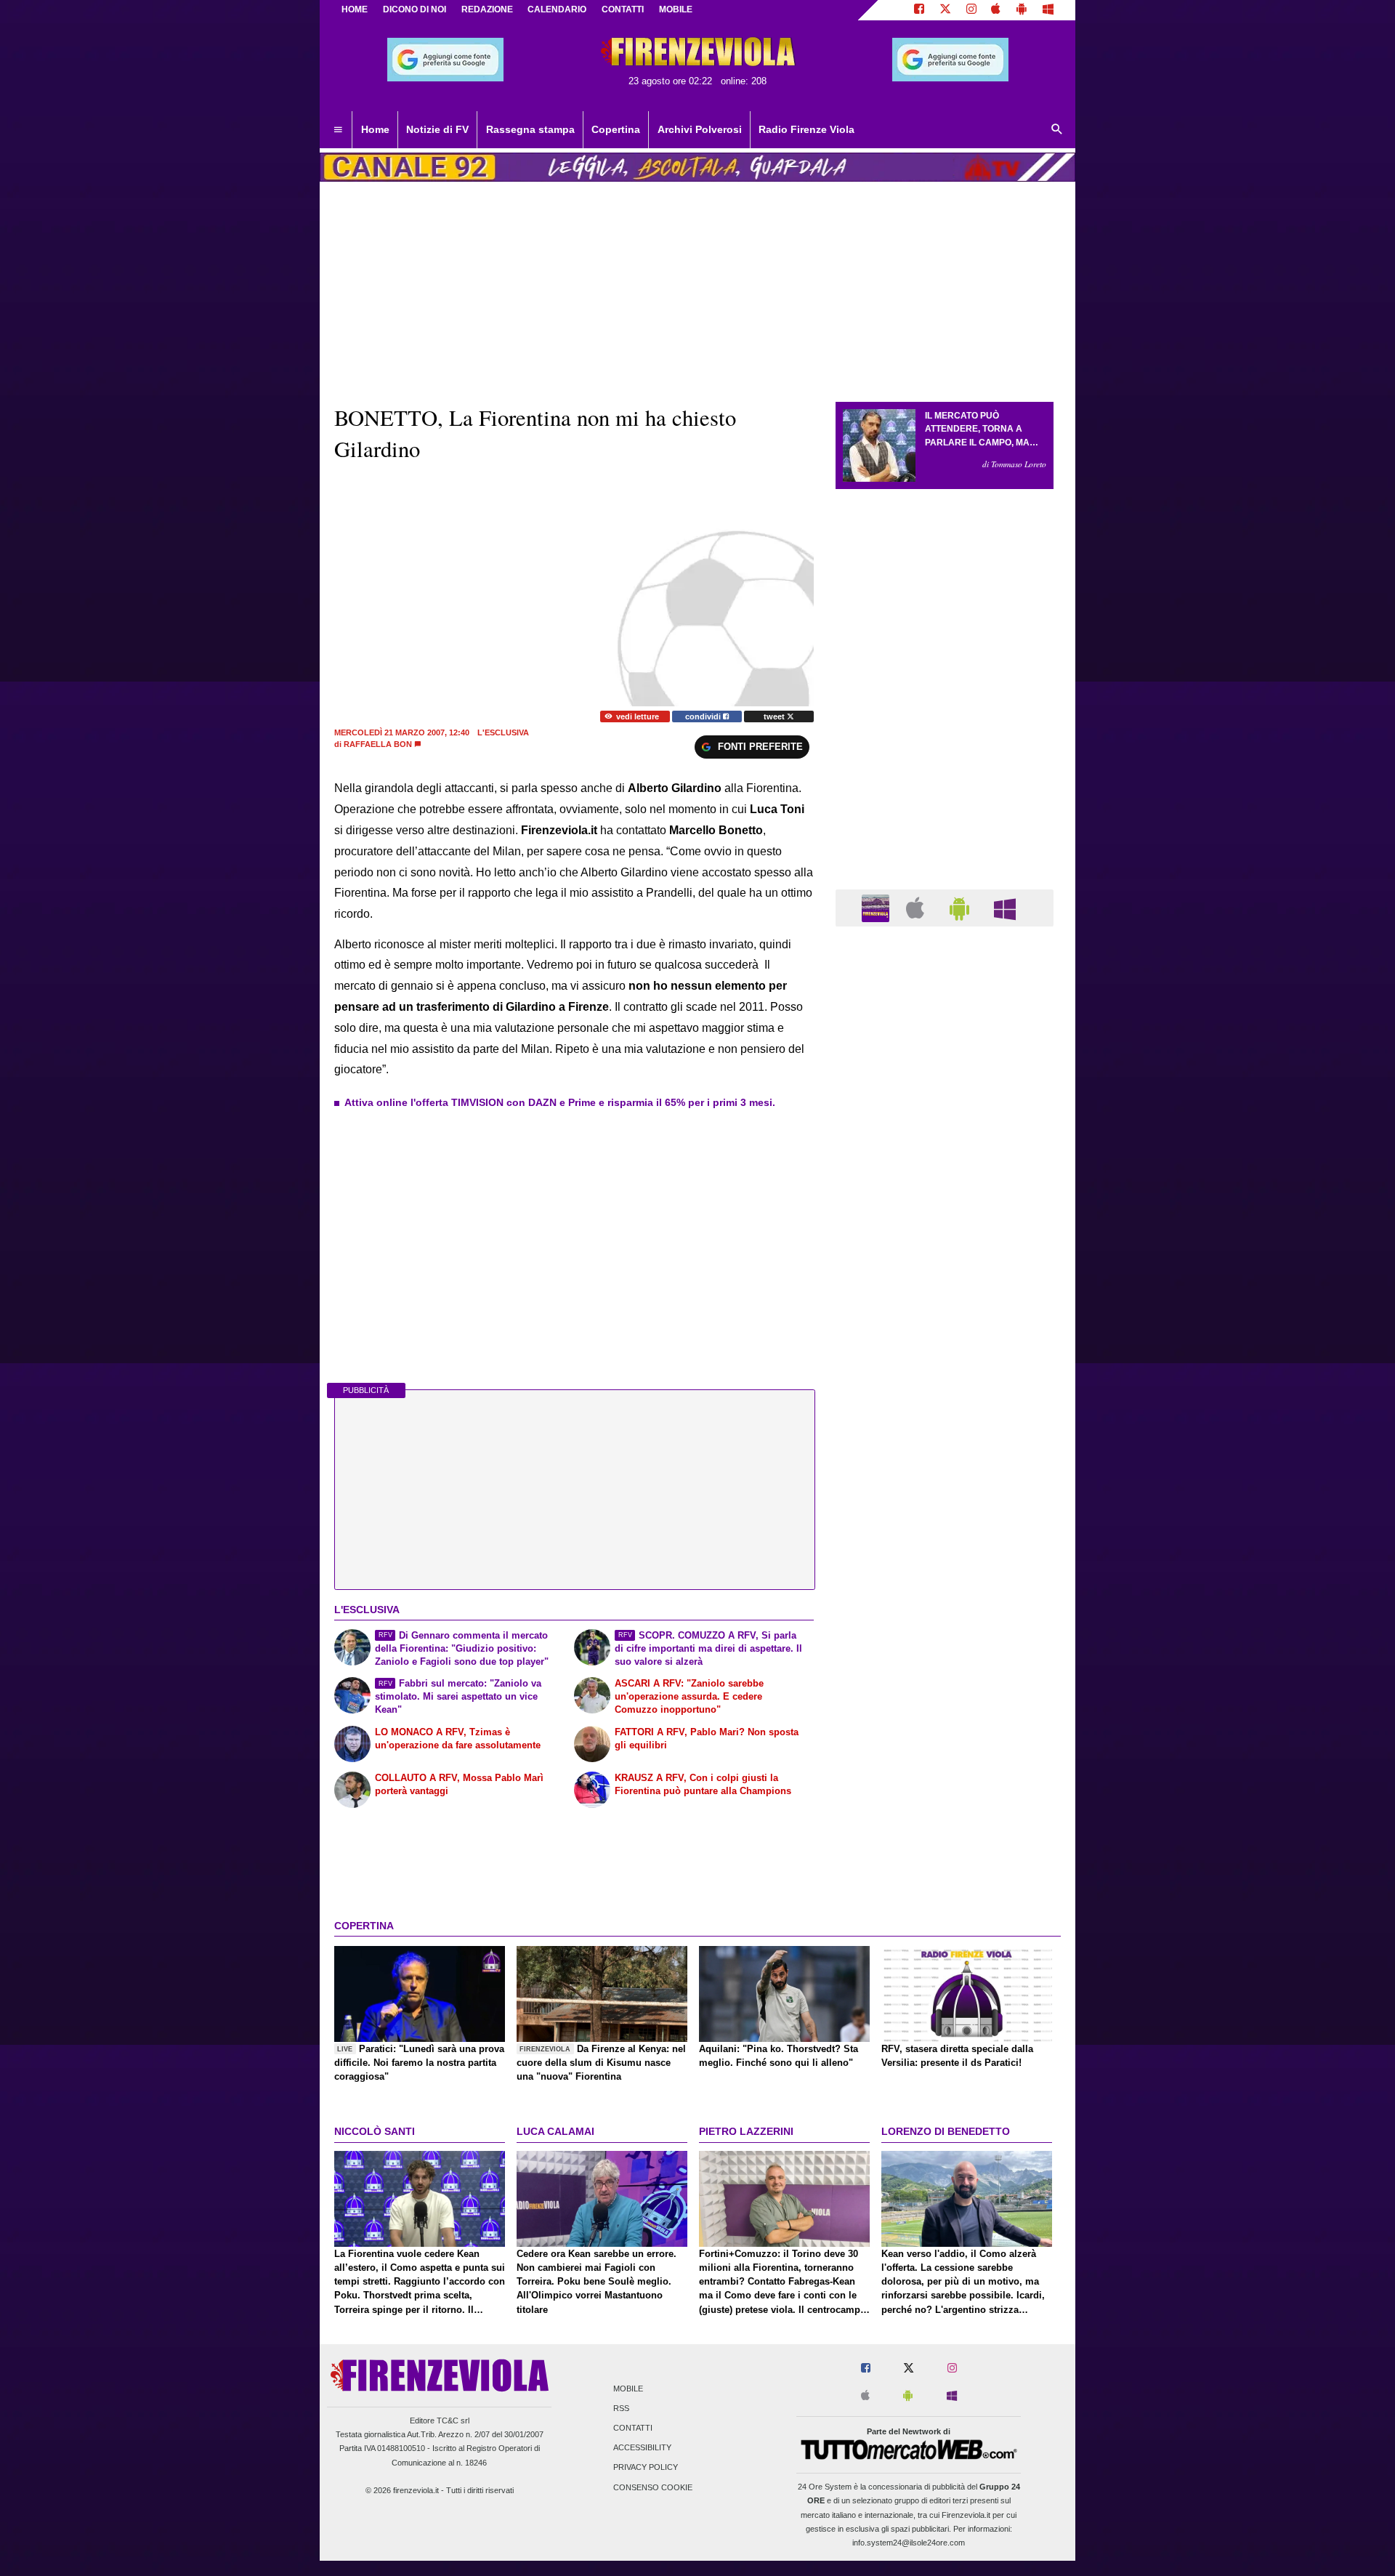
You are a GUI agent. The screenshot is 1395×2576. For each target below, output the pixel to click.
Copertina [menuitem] (616, 129)
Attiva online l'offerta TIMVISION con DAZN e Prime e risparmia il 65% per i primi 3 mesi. (560, 1102)
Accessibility (642, 2448)
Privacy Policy (646, 2468)
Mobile (628, 2389)
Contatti (633, 2428)
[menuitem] (338, 130)
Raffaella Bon (378, 744)
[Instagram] (971, 10)
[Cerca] (1057, 130)
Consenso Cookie (653, 2487)
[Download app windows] (1048, 10)
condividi (704, 716)
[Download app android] (1022, 10)
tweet (775, 716)
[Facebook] (919, 10)
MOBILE (676, 9)
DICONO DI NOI (415, 9)
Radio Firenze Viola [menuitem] (806, 129)
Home (355, 9)
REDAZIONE (487, 9)
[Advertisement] (945, 1501)
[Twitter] (945, 10)
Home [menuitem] (375, 129)
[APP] (878, 907)
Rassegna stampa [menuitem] (530, 129)
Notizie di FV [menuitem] (437, 129)
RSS (621, 2408)
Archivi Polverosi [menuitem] (700, 129)
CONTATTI (623, 9)
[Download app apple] (996, 10)
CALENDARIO (557, 9)
